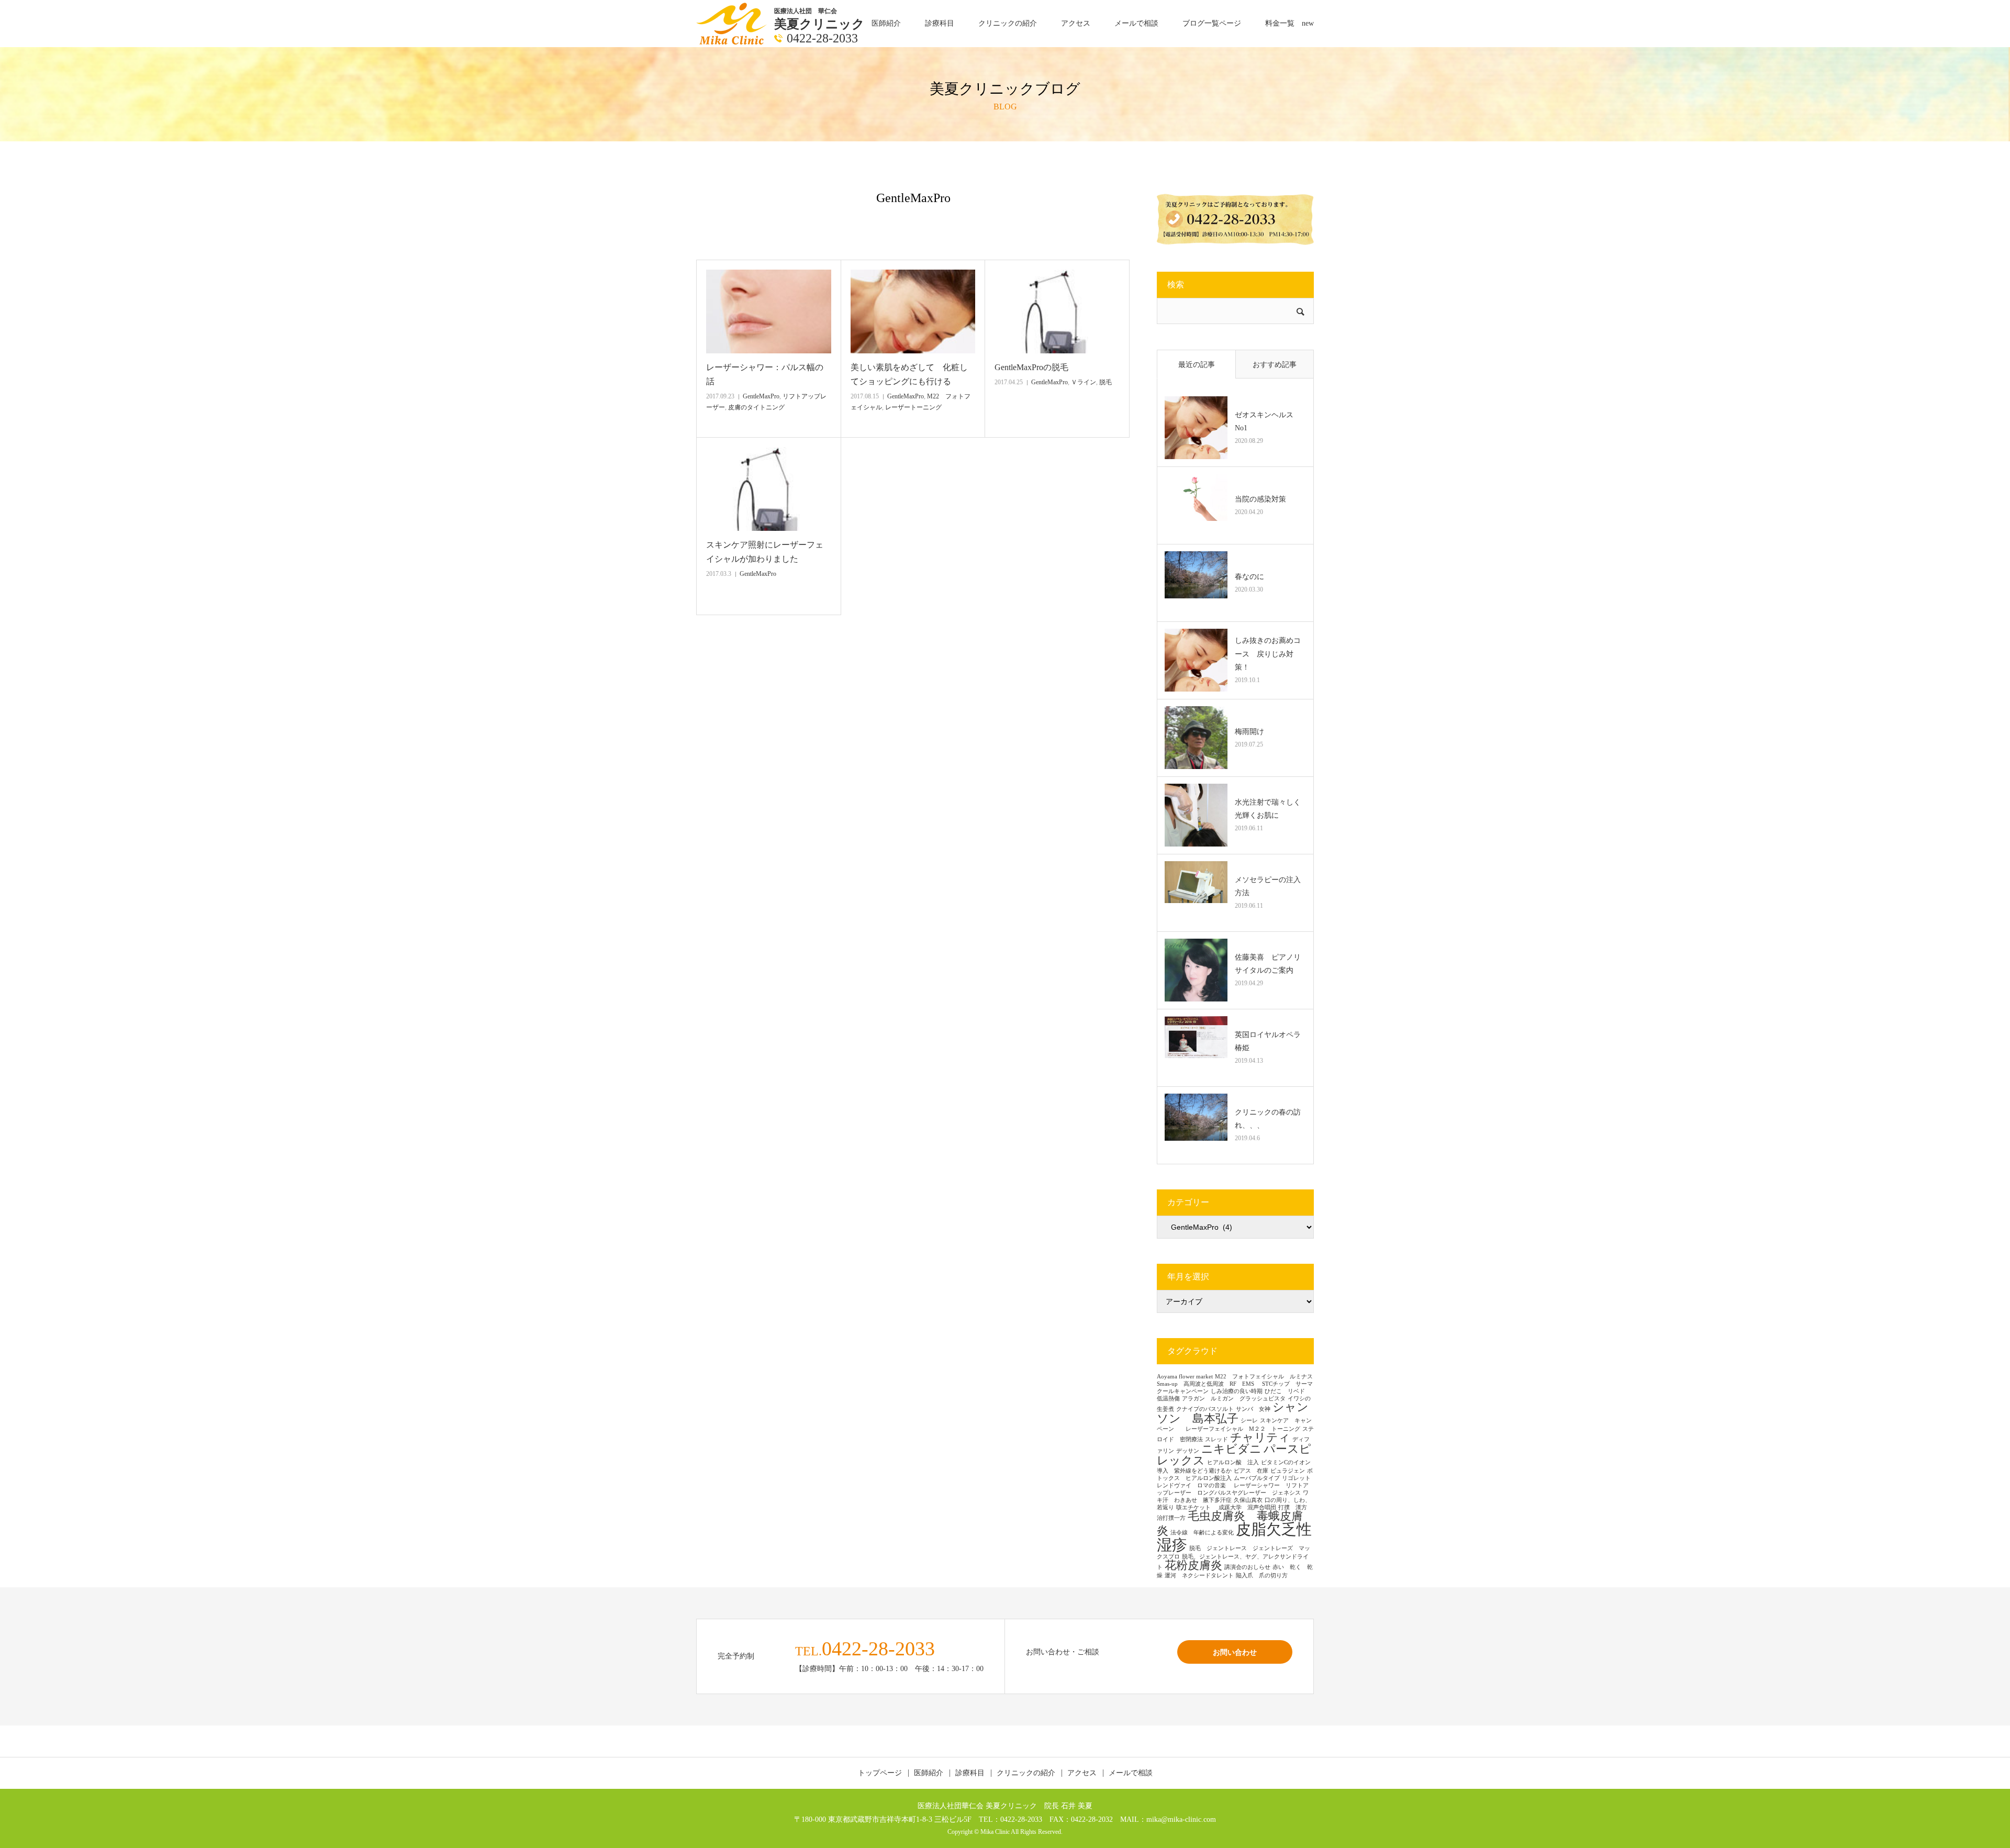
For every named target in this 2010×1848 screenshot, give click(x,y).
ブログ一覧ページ (1212, 23)
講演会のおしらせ (1247, 1567)
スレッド (1216, 1439)
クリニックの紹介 (1008, 23)
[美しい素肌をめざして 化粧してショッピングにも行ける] (913, 311)
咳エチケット (1196, 1507)
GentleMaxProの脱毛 (1031, 367)
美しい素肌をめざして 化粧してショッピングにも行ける (909, 374)
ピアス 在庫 (1251, 1471)
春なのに (1249, 577)
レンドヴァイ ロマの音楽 (1194, 1485)
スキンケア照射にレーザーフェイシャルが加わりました (765, 552)
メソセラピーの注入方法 (1268, 886)
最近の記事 (1197, 365)
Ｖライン (1084, 382)
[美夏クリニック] (733, 23)
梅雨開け (1249, 732)
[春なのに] (1196, 583)
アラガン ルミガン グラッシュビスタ (1234, 1399)
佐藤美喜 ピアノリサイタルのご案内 (1268, 964)
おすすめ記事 (1275, 365)
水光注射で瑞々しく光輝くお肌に (1268, 809)
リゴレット (1296, 1478)
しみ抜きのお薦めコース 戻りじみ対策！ (1268, 654)
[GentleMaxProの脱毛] (1057, 311)
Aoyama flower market (1185, 1377)
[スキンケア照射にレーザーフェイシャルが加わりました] (769, 489)
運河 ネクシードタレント (1199, 1576)
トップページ (880, 1773)
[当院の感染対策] (1196, 505)
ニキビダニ (1231, 1449)
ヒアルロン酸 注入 (1233, 1462)
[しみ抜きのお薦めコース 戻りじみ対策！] (1196, 660)
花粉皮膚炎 (1193, 1565)
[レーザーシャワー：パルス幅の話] (769, 311)
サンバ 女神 (1253, 1409)
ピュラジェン (1288, 1471)
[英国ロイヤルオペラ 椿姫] (1196, 1048)
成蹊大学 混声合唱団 (1247, 1507)
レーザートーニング (913, 407)
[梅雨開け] (1196, 738)
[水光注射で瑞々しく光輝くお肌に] (1196, 815)
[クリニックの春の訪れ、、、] (1196, 1125)
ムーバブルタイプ (1257, 1478)
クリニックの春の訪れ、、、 (1268, 1119)
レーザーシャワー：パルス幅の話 (765, 374)
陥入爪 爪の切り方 (1262, 1576)
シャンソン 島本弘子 (1233, 1413)
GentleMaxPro (761, 396)
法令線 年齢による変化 (1202, 1533)
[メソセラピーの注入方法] (1196, 893)
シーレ (1249, 1421)
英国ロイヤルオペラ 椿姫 (1270, 1041)
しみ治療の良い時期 (1237, 1391)
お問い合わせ (1235, 1652)
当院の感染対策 (1260, 499)
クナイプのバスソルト (1205, 1409)
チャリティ (1260, 1438)
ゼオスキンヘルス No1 (1268, 421)
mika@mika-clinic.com (1181, 1819)
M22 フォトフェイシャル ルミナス (1264, 1377)
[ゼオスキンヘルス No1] (1196, 428)
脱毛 (1105, 382)
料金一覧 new (1289, 23)
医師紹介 (886, 23)
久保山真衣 (1248, 1500)
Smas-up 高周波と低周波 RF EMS (1208, 1384)
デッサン (1188, 1451)
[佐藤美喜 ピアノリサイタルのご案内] (1196, 970)
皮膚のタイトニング (756, 407)
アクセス (1076, 23)
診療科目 (940, 23)
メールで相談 (1136, 23)
